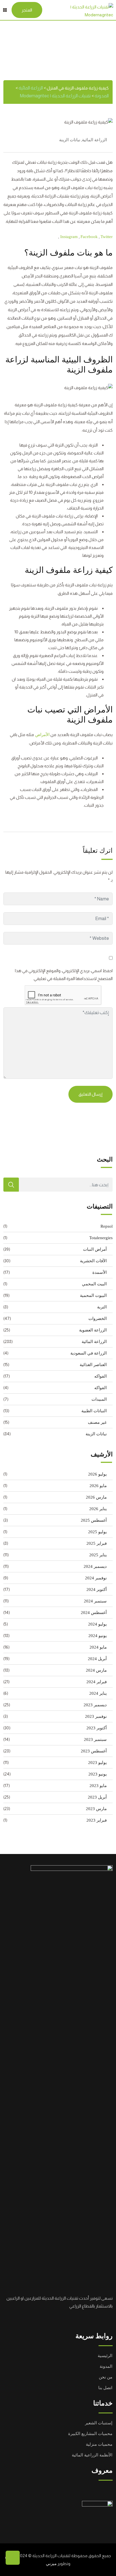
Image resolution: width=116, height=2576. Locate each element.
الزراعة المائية (94, 140)
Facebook (90, 237)
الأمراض (42, 735)
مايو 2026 (98, 1486)
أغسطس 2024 (94, 1613)
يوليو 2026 (97, 1474)
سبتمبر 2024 (95, 1601)
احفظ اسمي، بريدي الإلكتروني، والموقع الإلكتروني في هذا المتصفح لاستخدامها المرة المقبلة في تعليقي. (64, 975)
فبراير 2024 (97, 1682)
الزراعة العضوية (93, 1330)
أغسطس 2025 (94, 1520)
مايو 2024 (98, 1647)
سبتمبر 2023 (95, 1739)
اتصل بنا (105, 2388)
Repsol (107, 1226)
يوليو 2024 (97, 1624)
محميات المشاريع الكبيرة (90, 2434)
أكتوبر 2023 (97, 1728)
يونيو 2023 (98, 1774)
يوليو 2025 (97, 1532)
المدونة (106, 2366)
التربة (102, 1307)
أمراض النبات (95, 1249)
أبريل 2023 (97, 1797)
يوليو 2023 (97, 1763)
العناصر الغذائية (93, 1365)
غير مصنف (97, 1422)
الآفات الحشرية (93, 1261)
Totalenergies (101, 1238)
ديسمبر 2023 (95, 1705)
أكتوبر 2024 (97, 1589)
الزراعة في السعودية (89, 1353)
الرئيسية (105, 2356)
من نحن (106, 2377)
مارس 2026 (96, 1497)
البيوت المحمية (93, 1295)
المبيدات (99, 1399)
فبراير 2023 (97, 1820)
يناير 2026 (98, 1509)
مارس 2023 (96, 1809)
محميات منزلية (99, 2444)
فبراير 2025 (97, 1543)
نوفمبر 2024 (96, 1578)
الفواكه (101, 1376)
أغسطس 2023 (94, 1751)
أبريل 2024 (97, 1659)
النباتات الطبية (94, 1411)
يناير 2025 (98, 1555)
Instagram (70, 237)
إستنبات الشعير (99, 2423)
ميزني (51, 2564)
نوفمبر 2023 (96, 1716)
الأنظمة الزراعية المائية (92, 2455)
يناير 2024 (98, 1693)
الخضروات (98, 1319)
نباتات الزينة (70, 140)
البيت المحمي (94, 1284)
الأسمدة (100, 1272)
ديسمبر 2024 (95, 1566)
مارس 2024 (96, 1670)
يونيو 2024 (98, 1636)
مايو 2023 (98, 1786)
